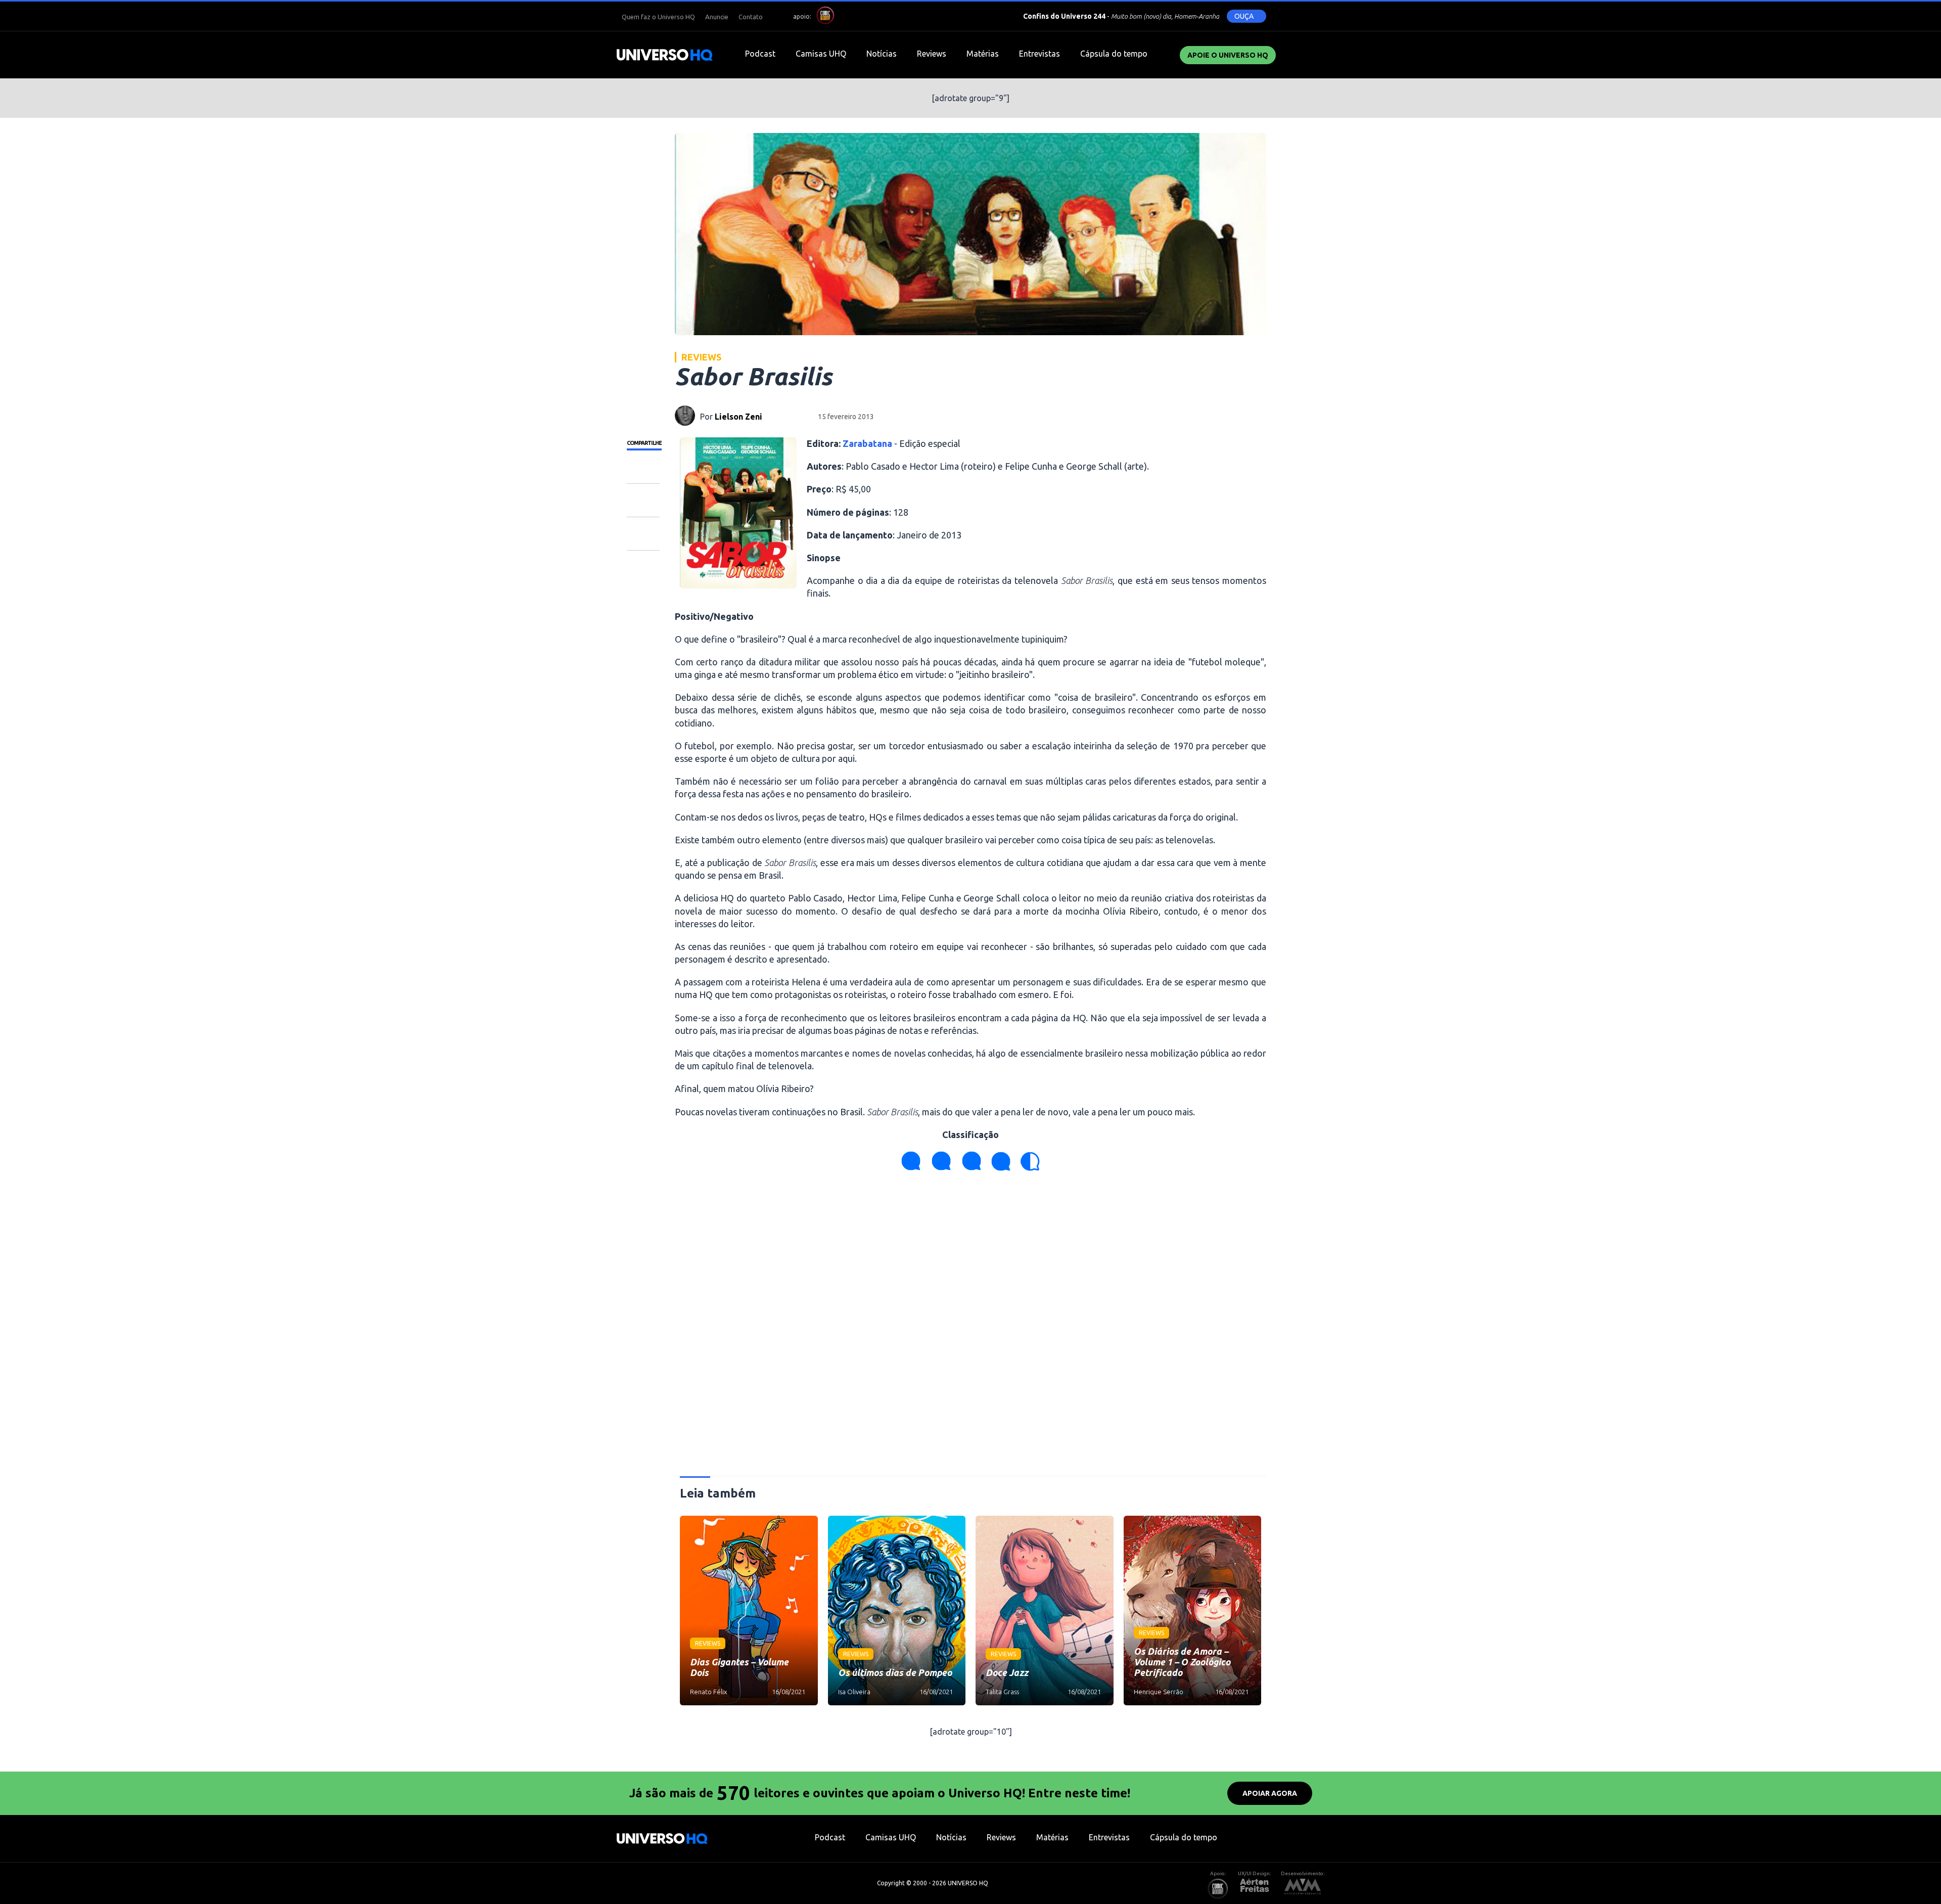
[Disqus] (970, 1328)
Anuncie (717, 17)
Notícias (882, 54)
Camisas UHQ (821, 54)
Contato (751, 17)
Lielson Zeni (738, 417)
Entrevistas (1039, 54)
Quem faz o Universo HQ (658, 17)
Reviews (932, 54)
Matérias (983, 54)
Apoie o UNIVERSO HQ (1228, 55)
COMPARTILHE (644, 443)
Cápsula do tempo (1114, 54)
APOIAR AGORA (1270, 1793)
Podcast (760, 54)
